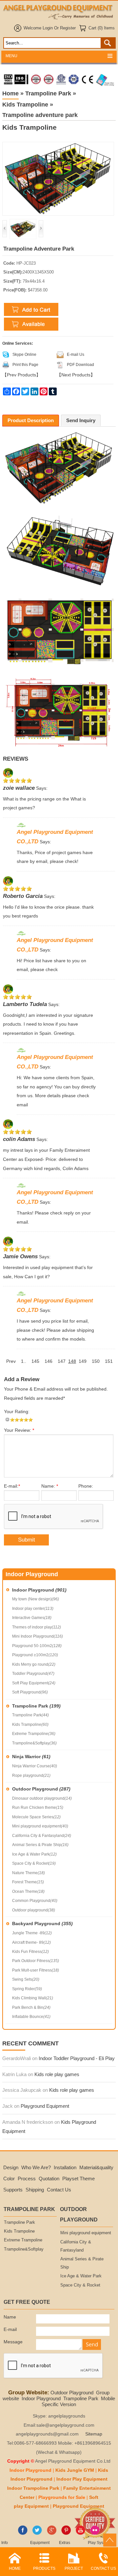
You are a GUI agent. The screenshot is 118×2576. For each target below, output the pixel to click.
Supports (13, 2190)
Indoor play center (33, 1609)
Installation (65, 2167)
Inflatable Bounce (31, 2017)
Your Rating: (17, 1412)
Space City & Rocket (34, 1863)
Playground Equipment (45, 2106)
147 (62, 1361)
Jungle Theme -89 (32, 1933)
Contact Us (59, 2190)
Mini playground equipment (40, 1826)
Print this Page (25, 365)
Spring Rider (27, 1989)
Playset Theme (79, 2179)
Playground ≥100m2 (35, 1655)
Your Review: (19, 1430)
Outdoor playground (34, 1910)
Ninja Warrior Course (35, 1766)
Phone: (86, 1486)
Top (110, 2540)
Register (68, 28)
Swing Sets (26, 1979)
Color (9, 2179)
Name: (50, 1486)
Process (27, 2179)
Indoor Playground (39, 1590)
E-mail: (12, 1486)
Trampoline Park (36, 1706)
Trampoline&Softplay (34, 1743)
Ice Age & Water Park (34, 1854)
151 (109, 1361)
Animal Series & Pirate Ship (40, 1845)
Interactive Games (32, 1618)
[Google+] (52, 2534)
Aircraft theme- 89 (31, 1942)
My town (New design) (36, 1599)
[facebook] (23, 2534)
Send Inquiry (81, 420)
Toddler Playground (33, 1674)
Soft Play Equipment (34, 1683)
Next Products (76, 375)
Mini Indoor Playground (38, 1636)
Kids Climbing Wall (33, 1998)
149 (83, 1361)
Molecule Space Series (36, 1817)
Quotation (49, 2179)
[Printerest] (66, 2534)
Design (11, 2167)
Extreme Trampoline (34, 1734)
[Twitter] (37, 2534)
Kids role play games (57, 2074)
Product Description (31, 420)
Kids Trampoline (30, 1725)
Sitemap (94, 2434)
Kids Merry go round (34, 1664)
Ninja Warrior (31, 1757)
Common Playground (35, 1901)
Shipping (35, 2190)
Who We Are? (36, 2167)
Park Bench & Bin (31, 2007)
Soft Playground (30, 1692)
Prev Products (21, 375)
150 (96, 1361)
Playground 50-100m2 (37, 1646)
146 (49, 1361)
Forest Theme (28, 1882)
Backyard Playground (42, 1924)
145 (35, 1361)
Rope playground (31, 1775)
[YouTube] (80, 2534)
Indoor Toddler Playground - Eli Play (77, 2058)
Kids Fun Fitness (30, 1952)
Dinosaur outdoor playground (42, 1798)
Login (48, 28)
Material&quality (96, 2167)
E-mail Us (76, 355)
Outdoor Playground (41, 1789)
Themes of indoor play (37, 1627)
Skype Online (24, 355)
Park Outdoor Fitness (36, 1961)
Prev (11, 1361)
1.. (24, 1361)
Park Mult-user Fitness (36, 1970)
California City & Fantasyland (42, 1836)
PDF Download (80, 365)
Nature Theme (29, 1873)
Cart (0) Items (102, 28)
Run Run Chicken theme (38, 1808)
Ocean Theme (28, 1891)
